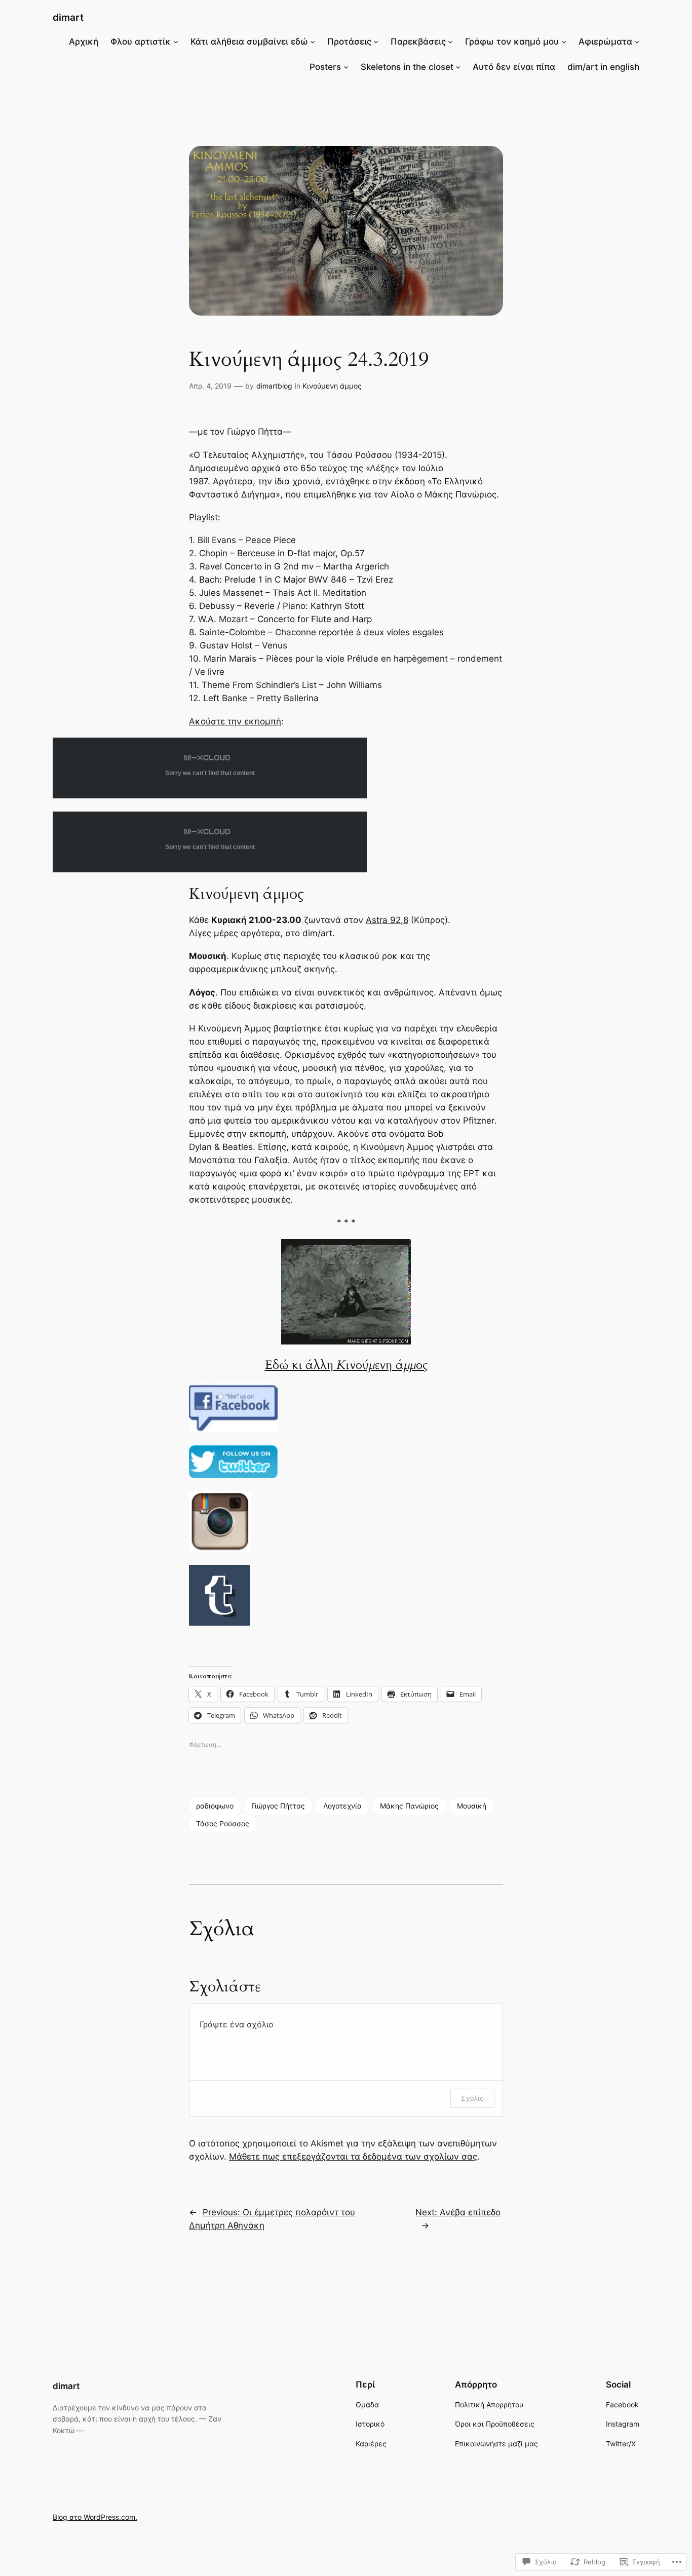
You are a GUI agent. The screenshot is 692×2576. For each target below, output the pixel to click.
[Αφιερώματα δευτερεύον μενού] (637, 42)
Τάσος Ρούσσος (223, 1823)
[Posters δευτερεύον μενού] (346, 67)
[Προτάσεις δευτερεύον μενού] (376, 42)
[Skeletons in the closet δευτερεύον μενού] (458, 67)
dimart (68, 17)
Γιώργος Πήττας (278, 1806)
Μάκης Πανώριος (409, 1806)
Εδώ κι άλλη (346, 1365)
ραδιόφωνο (215, 1806)
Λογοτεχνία (342, 1806)
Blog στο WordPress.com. (95, 2517)
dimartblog (274, 386)
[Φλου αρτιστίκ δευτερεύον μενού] (176, 42)
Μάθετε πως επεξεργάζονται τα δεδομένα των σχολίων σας (353, 2157)
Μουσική (472, 1806)
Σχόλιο (472, 2098)
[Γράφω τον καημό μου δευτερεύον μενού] (564, 42)
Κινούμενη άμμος (332, 386)
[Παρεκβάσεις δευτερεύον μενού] (450, 42)
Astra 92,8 (387, 920)
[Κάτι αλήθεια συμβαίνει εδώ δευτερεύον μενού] (313, 42)
